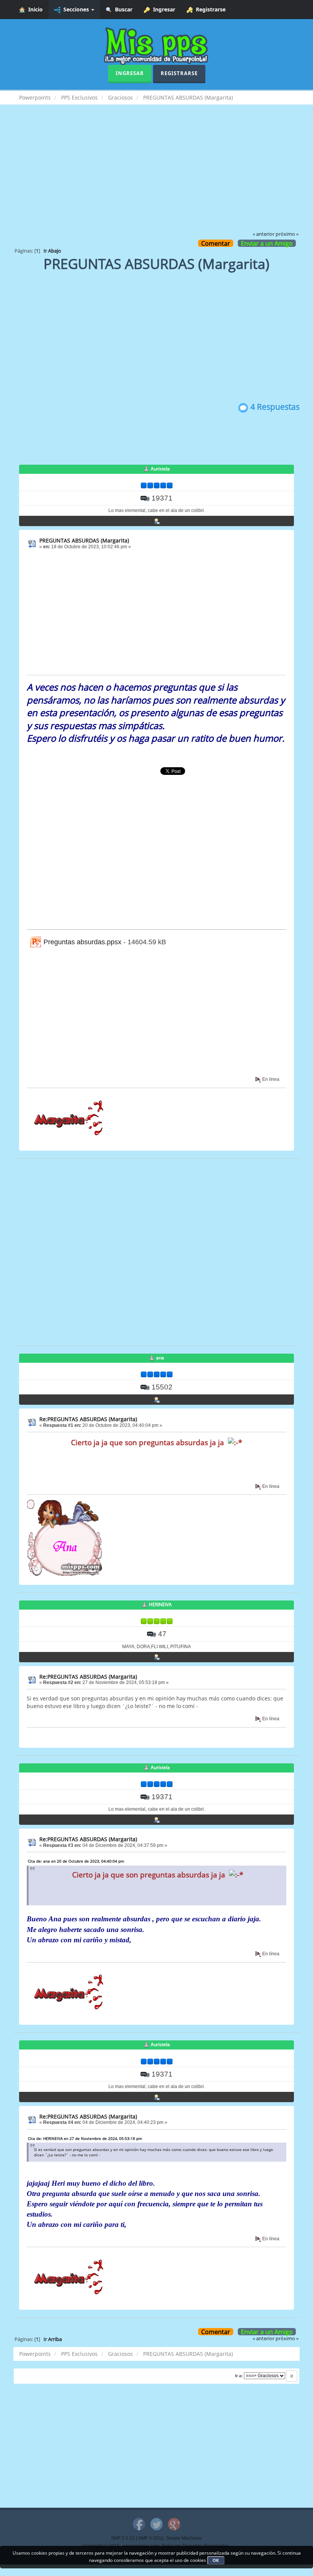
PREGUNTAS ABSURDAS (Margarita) (84, 540)
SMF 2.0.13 (123, 2538)
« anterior (264, 234)
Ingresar (163, 9)
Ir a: (239, 2376)
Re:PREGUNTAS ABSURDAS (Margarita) (88, 1419)
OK (216, 2560)
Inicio (34, 9)
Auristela (160, 469)
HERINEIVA (160, 1604)
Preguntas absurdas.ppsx (81, 942)
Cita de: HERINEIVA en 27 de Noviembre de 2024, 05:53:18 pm (85, 2138)
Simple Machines (184, 2538)
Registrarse (209, 9)
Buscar (122, 9)
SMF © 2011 (151, 2538)
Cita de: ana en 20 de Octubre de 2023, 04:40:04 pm (76, 1861)
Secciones (75, 9)
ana (160, 1358)
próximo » (287, 234)
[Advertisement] (156, 173)
